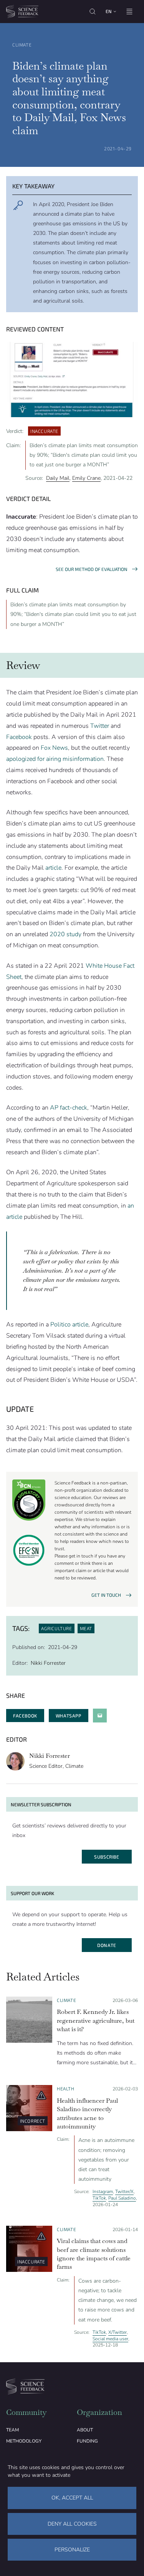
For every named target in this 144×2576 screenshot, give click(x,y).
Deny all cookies (72, 2524)
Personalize (72, 2550)
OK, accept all (72, 2498)
